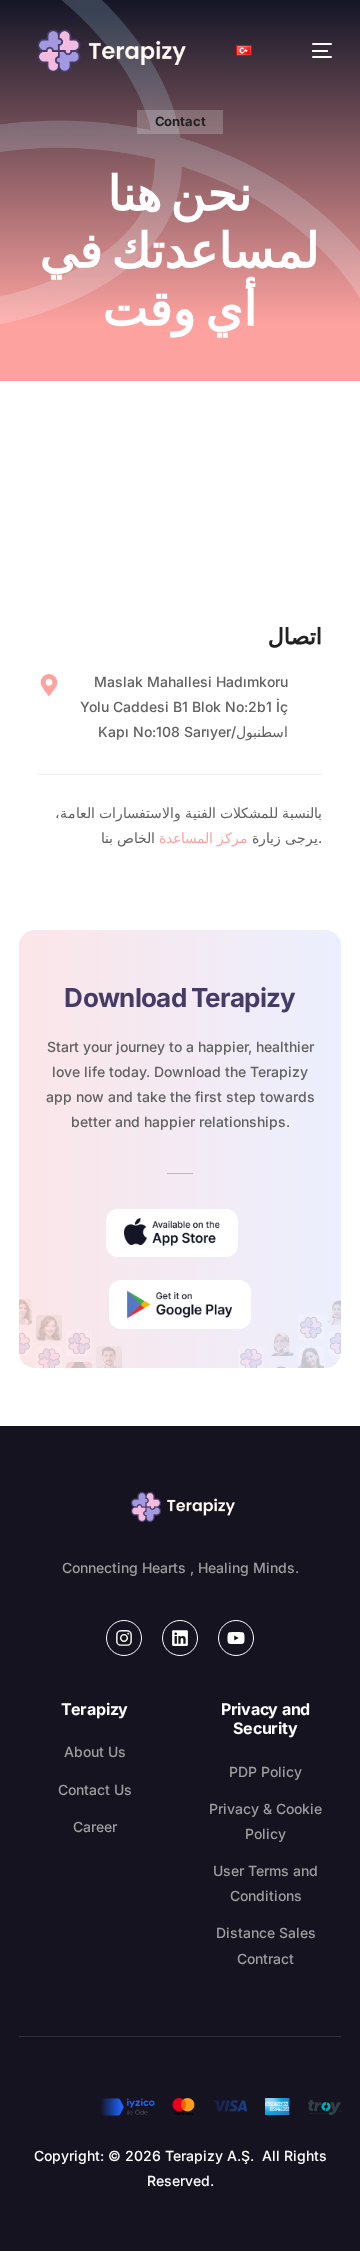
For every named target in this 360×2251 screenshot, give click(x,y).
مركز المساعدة (205, 837)
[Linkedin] (180, 1638)
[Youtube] (236, 1638)
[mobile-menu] (302, 51)
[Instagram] (124, 1638)
